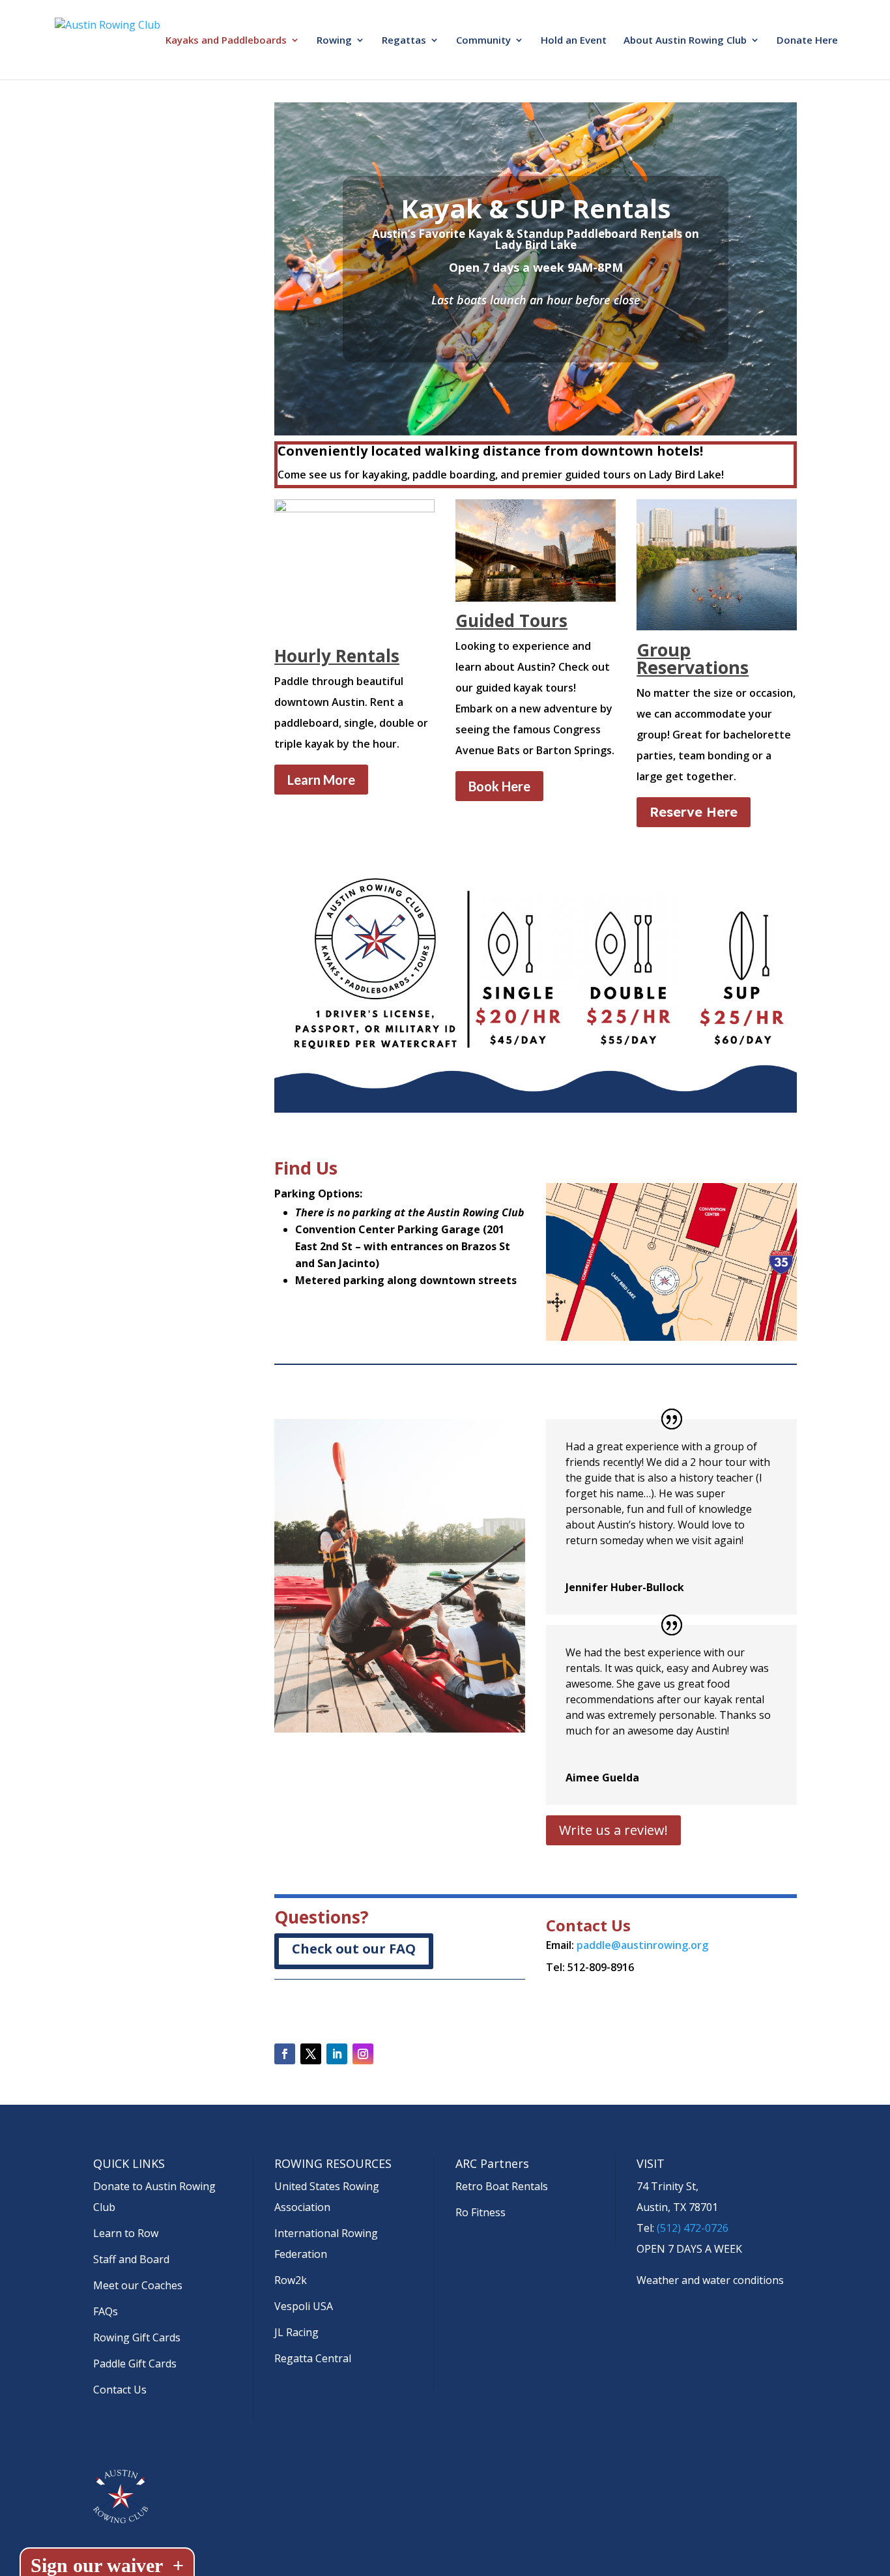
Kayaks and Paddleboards (226, 41)
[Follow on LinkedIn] (337, 2054)
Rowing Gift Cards (137, 2337)
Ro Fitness (481, 2212)
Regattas (404, 41)
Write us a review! (613, 1830)
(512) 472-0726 (693, 2228)
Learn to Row (126, 2233)
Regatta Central (313, 2358)
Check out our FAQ (354, 1949)
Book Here (499, 786)
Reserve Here (694, 812)
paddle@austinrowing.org (642, 1945)
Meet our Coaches (138, 2285)
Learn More (321, 780)
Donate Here (807, 41)
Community (483, 41)
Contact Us (120, 2390)
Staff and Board (131, 2259)
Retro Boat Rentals (502, 2186)
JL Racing (296, 2332)
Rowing (334, 41)
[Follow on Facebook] (285, 2054)
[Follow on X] (311, 2054)
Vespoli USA (304, 2306)
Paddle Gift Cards (135, 2364)
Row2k (291, 2280)
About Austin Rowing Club (685, 41)
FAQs (106, 2311)
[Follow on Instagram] (363, 2054)
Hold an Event (574, 41)
